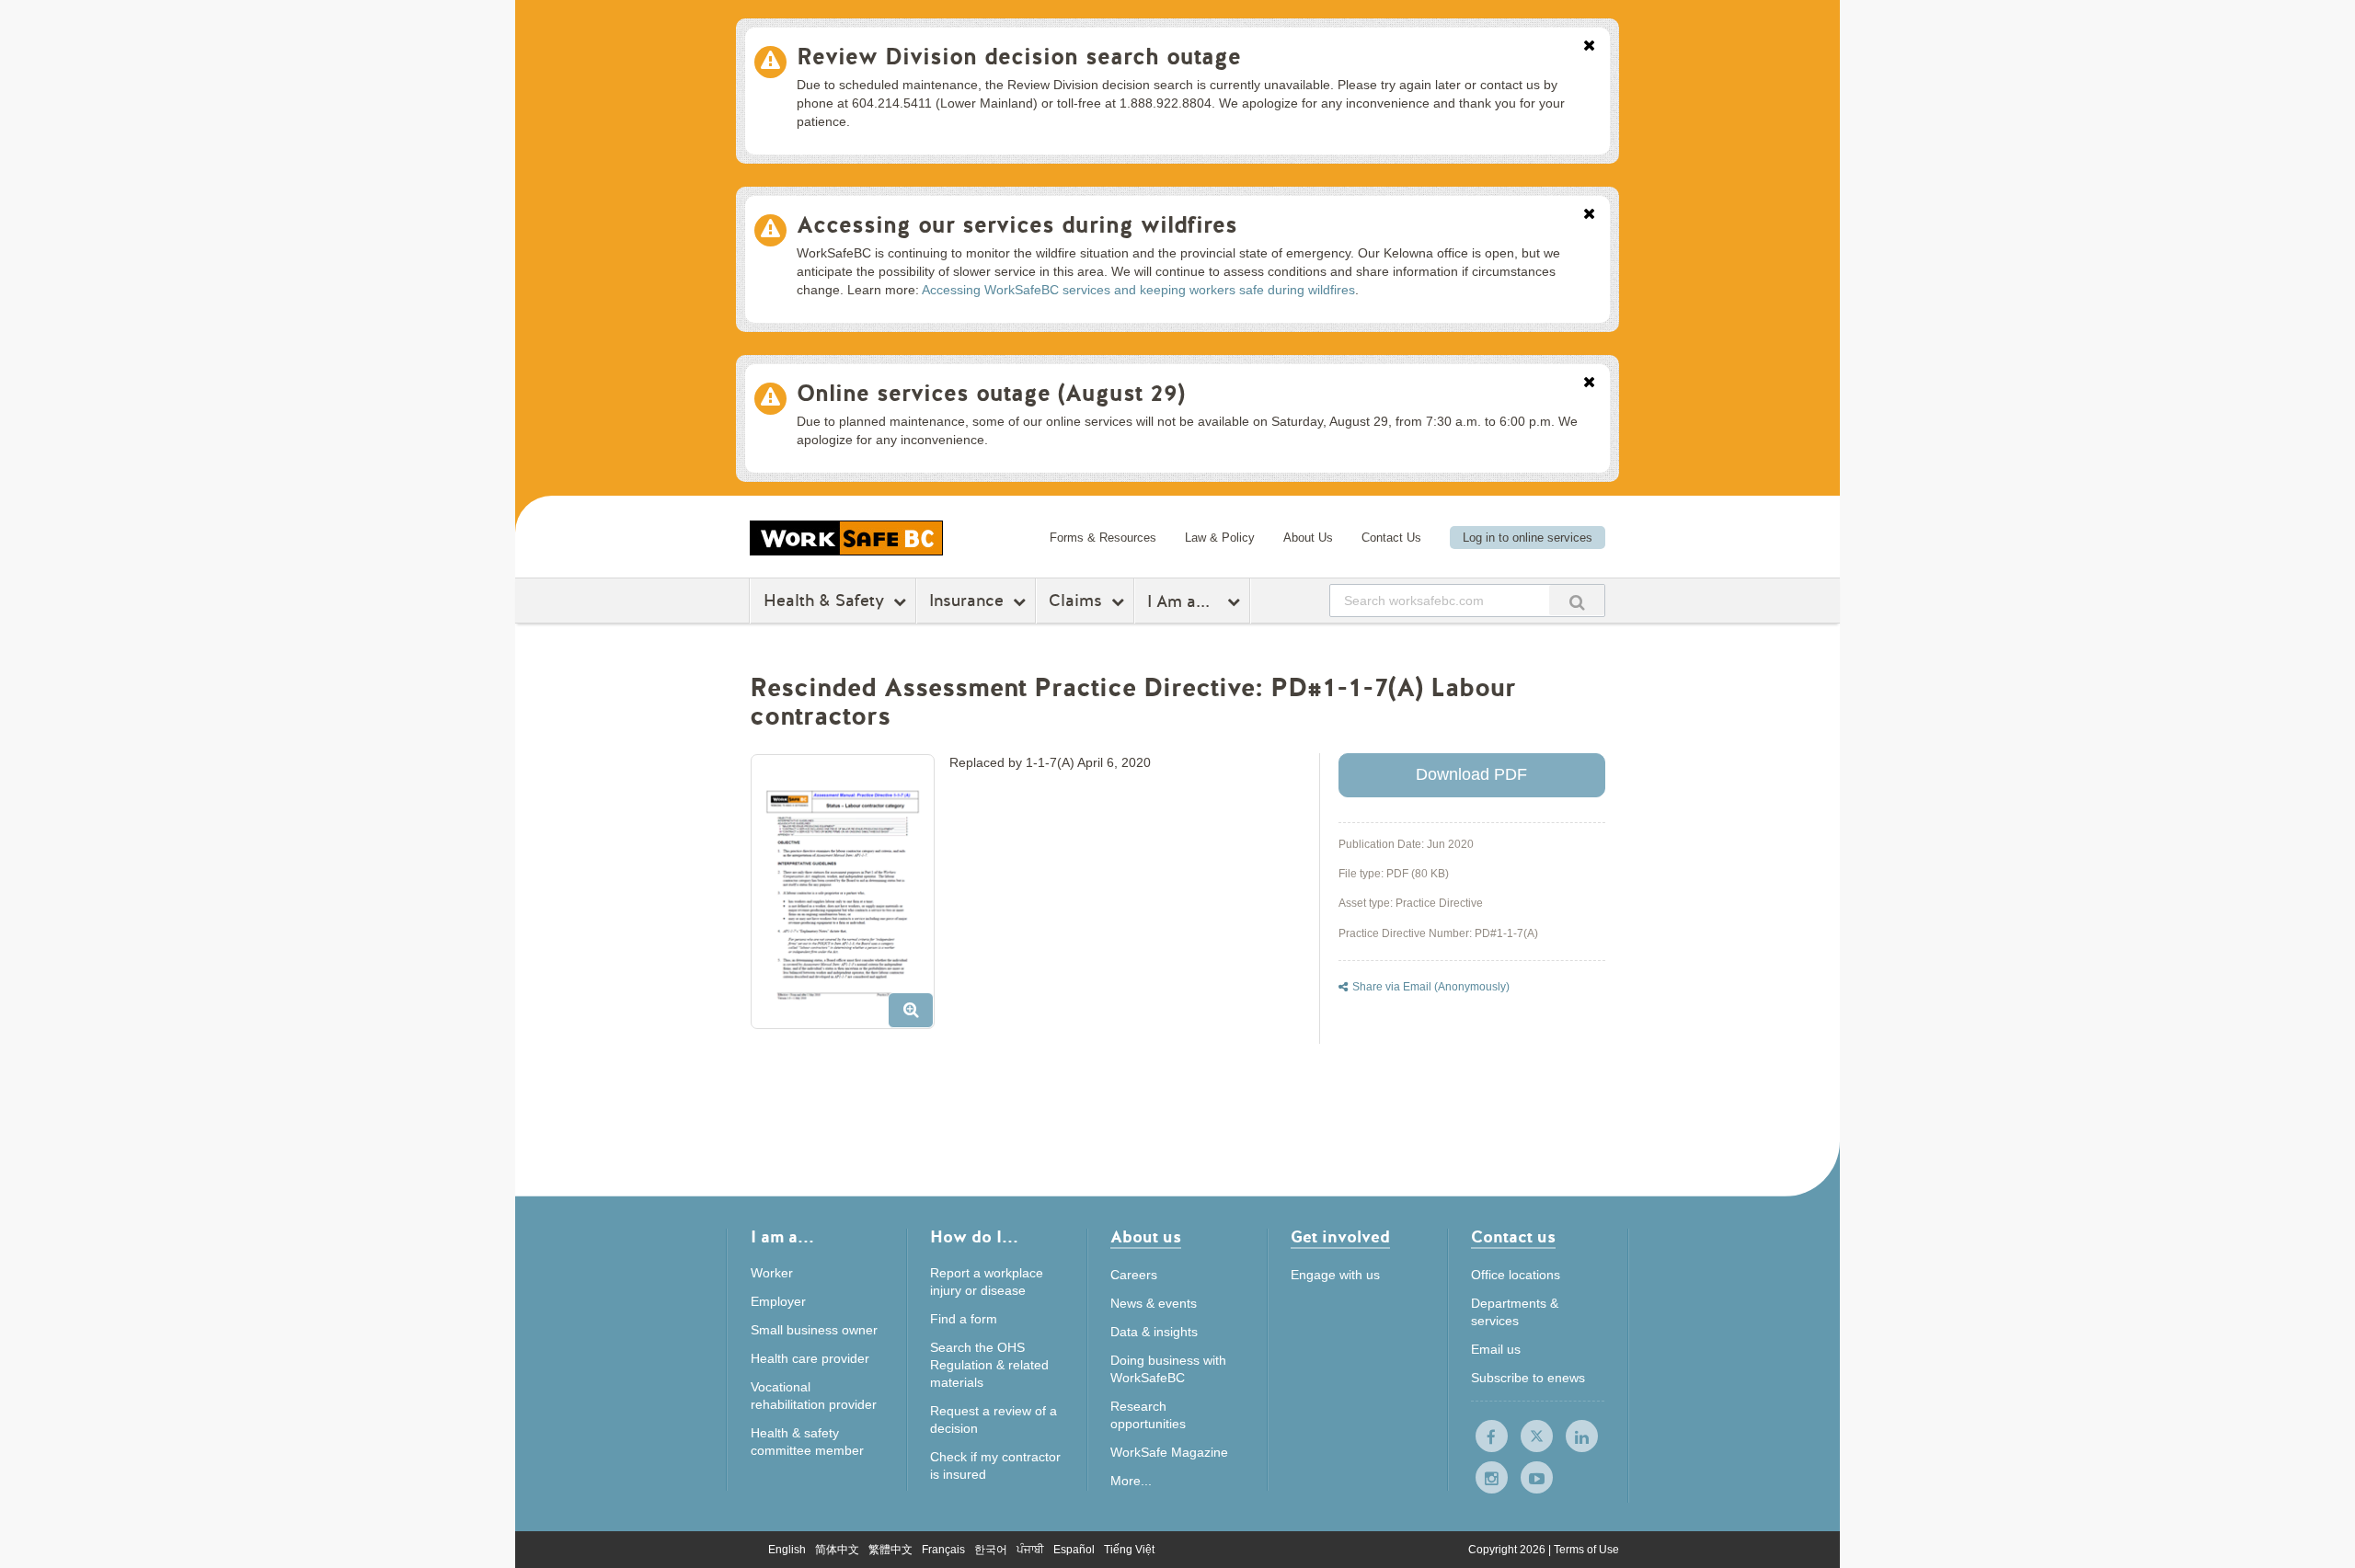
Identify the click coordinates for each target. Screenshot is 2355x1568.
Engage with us (1335, 1275)
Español (1074, 1550)
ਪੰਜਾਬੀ (1030, 1550)
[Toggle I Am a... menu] (1236, 601)
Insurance (966, 601)
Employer (778, 1301)
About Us (1308, 538)
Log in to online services (1528, 538)
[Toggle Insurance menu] (1022, 601)
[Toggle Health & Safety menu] (902, 601)
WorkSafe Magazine (1169, 1452)
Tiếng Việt (1129, 1550)
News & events (1154, 1303)
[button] (850, 898)
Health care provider (810, 1358)
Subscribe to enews (1528, 1378)
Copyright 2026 (1508, 1550)
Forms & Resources (1103, 538)
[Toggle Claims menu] (1120, 601)
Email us (1496, 1349)
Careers (1134, 1275)
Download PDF (1471, 774)
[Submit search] (1577, 600)
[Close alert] (1589, 47)
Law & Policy (1220, 538)
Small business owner (814, 1330)
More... (1131, 1481)
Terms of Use (1586, 1550)
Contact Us (1391, 538)
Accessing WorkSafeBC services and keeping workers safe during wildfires (1138, 290)
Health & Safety (824, 601)
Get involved (1340, 1238)
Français (943, 1550)
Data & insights (1154, 1332)
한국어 (991, 1550)
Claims (1075, 601)
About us (1146, 1238)
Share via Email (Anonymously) (1431, 987)
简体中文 (837, 1550)
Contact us (1513, 1238)
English (787, 1550)
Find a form (964, 1319)
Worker (772, 1273)
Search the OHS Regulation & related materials (989, 1365)
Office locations (1516, 1275)
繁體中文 (890, 1550)
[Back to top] (1718, 1470)
